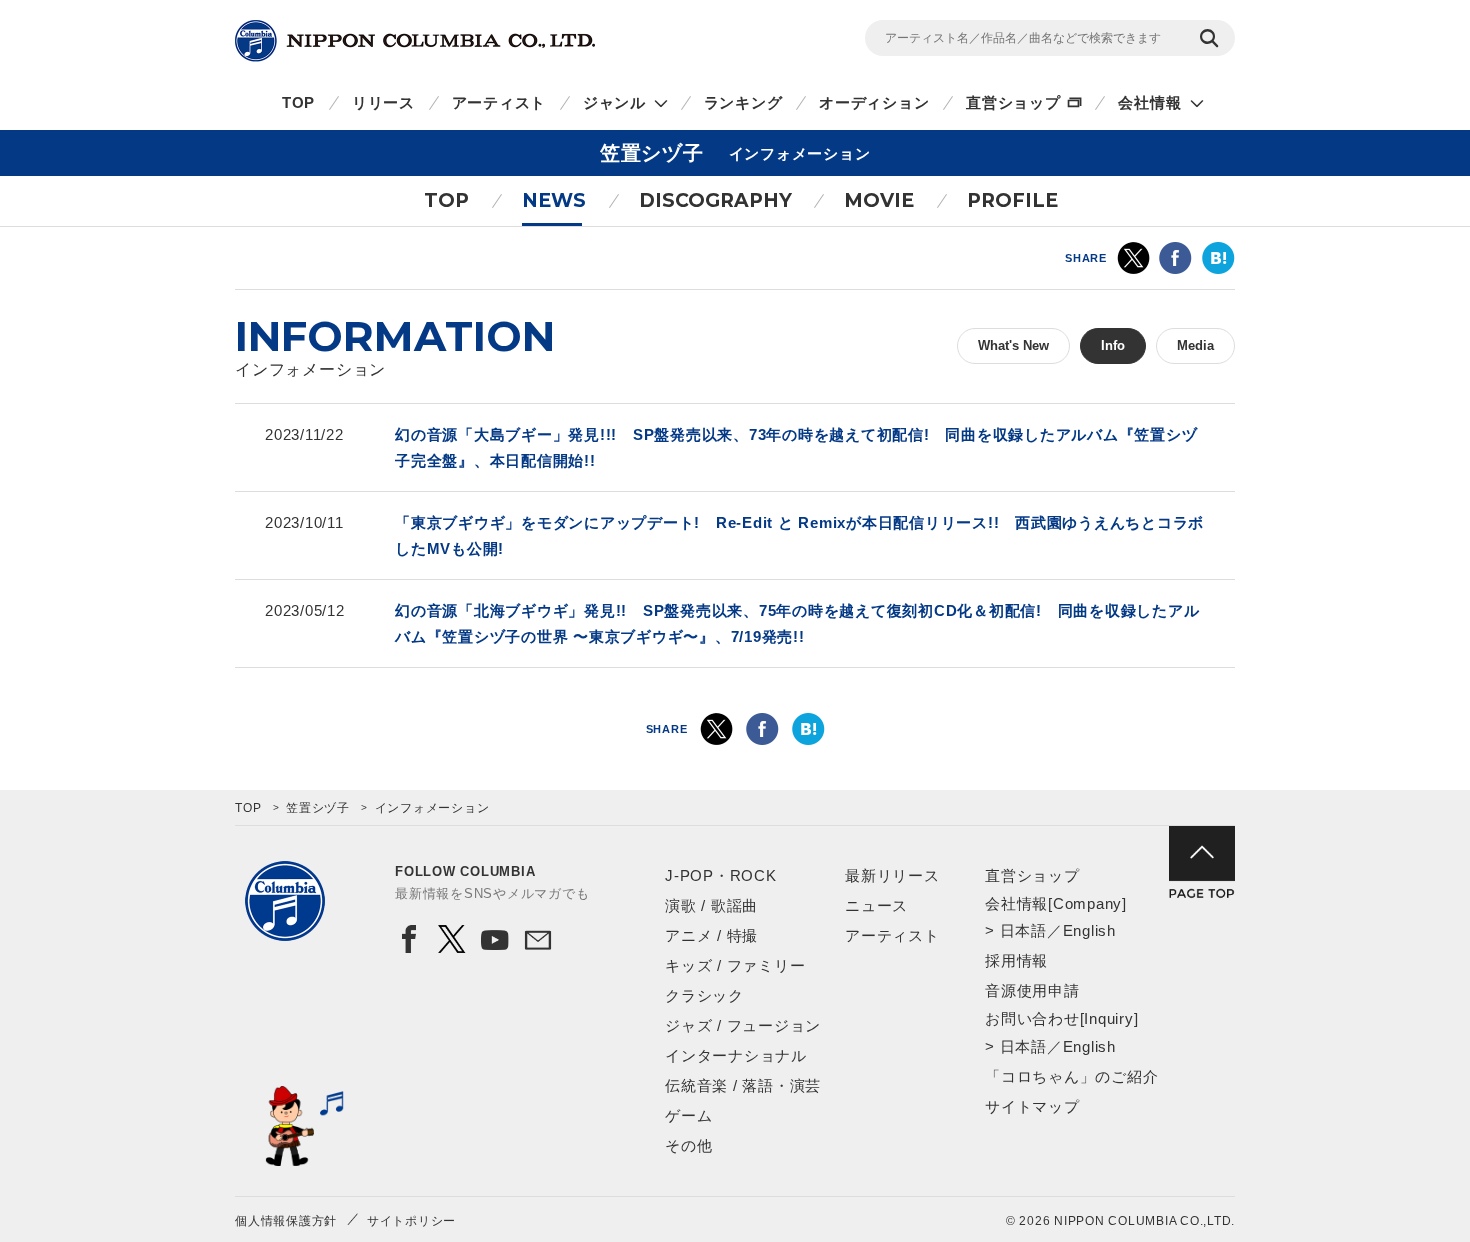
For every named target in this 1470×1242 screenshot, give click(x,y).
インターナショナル (736, 1055)
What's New (1013, 345)
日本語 (1023, 930)
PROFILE (1012, 200)
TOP (298, 102)
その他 (688, 1145)
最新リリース (892, 875)
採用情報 (1016, 960)
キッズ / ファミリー (735, 965)
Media (1195, 345)
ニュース (876, 905)
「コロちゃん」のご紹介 (1071, 1076)
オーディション (874, 102)
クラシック (704, 995)
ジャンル (614, 102)
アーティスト (499, 102)
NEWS (554, 200)
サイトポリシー (411, 1221)
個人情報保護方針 (286, 1221)
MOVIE (879, 200)
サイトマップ (1032, 1106)
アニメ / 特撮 (711, 935)
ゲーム (688, 1115)
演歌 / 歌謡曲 (711, 905)
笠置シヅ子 (318, 808)
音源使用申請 (1032, 990)
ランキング (743, 102)
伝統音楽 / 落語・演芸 (743, 1085)
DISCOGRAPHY (715, 200)
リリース (383, 102)
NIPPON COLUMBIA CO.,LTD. (415, 41)
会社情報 (1149, 102)
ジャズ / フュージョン (743, 1025)
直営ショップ (1013, 102)
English (1089, 930)
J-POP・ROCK (721, 875)
